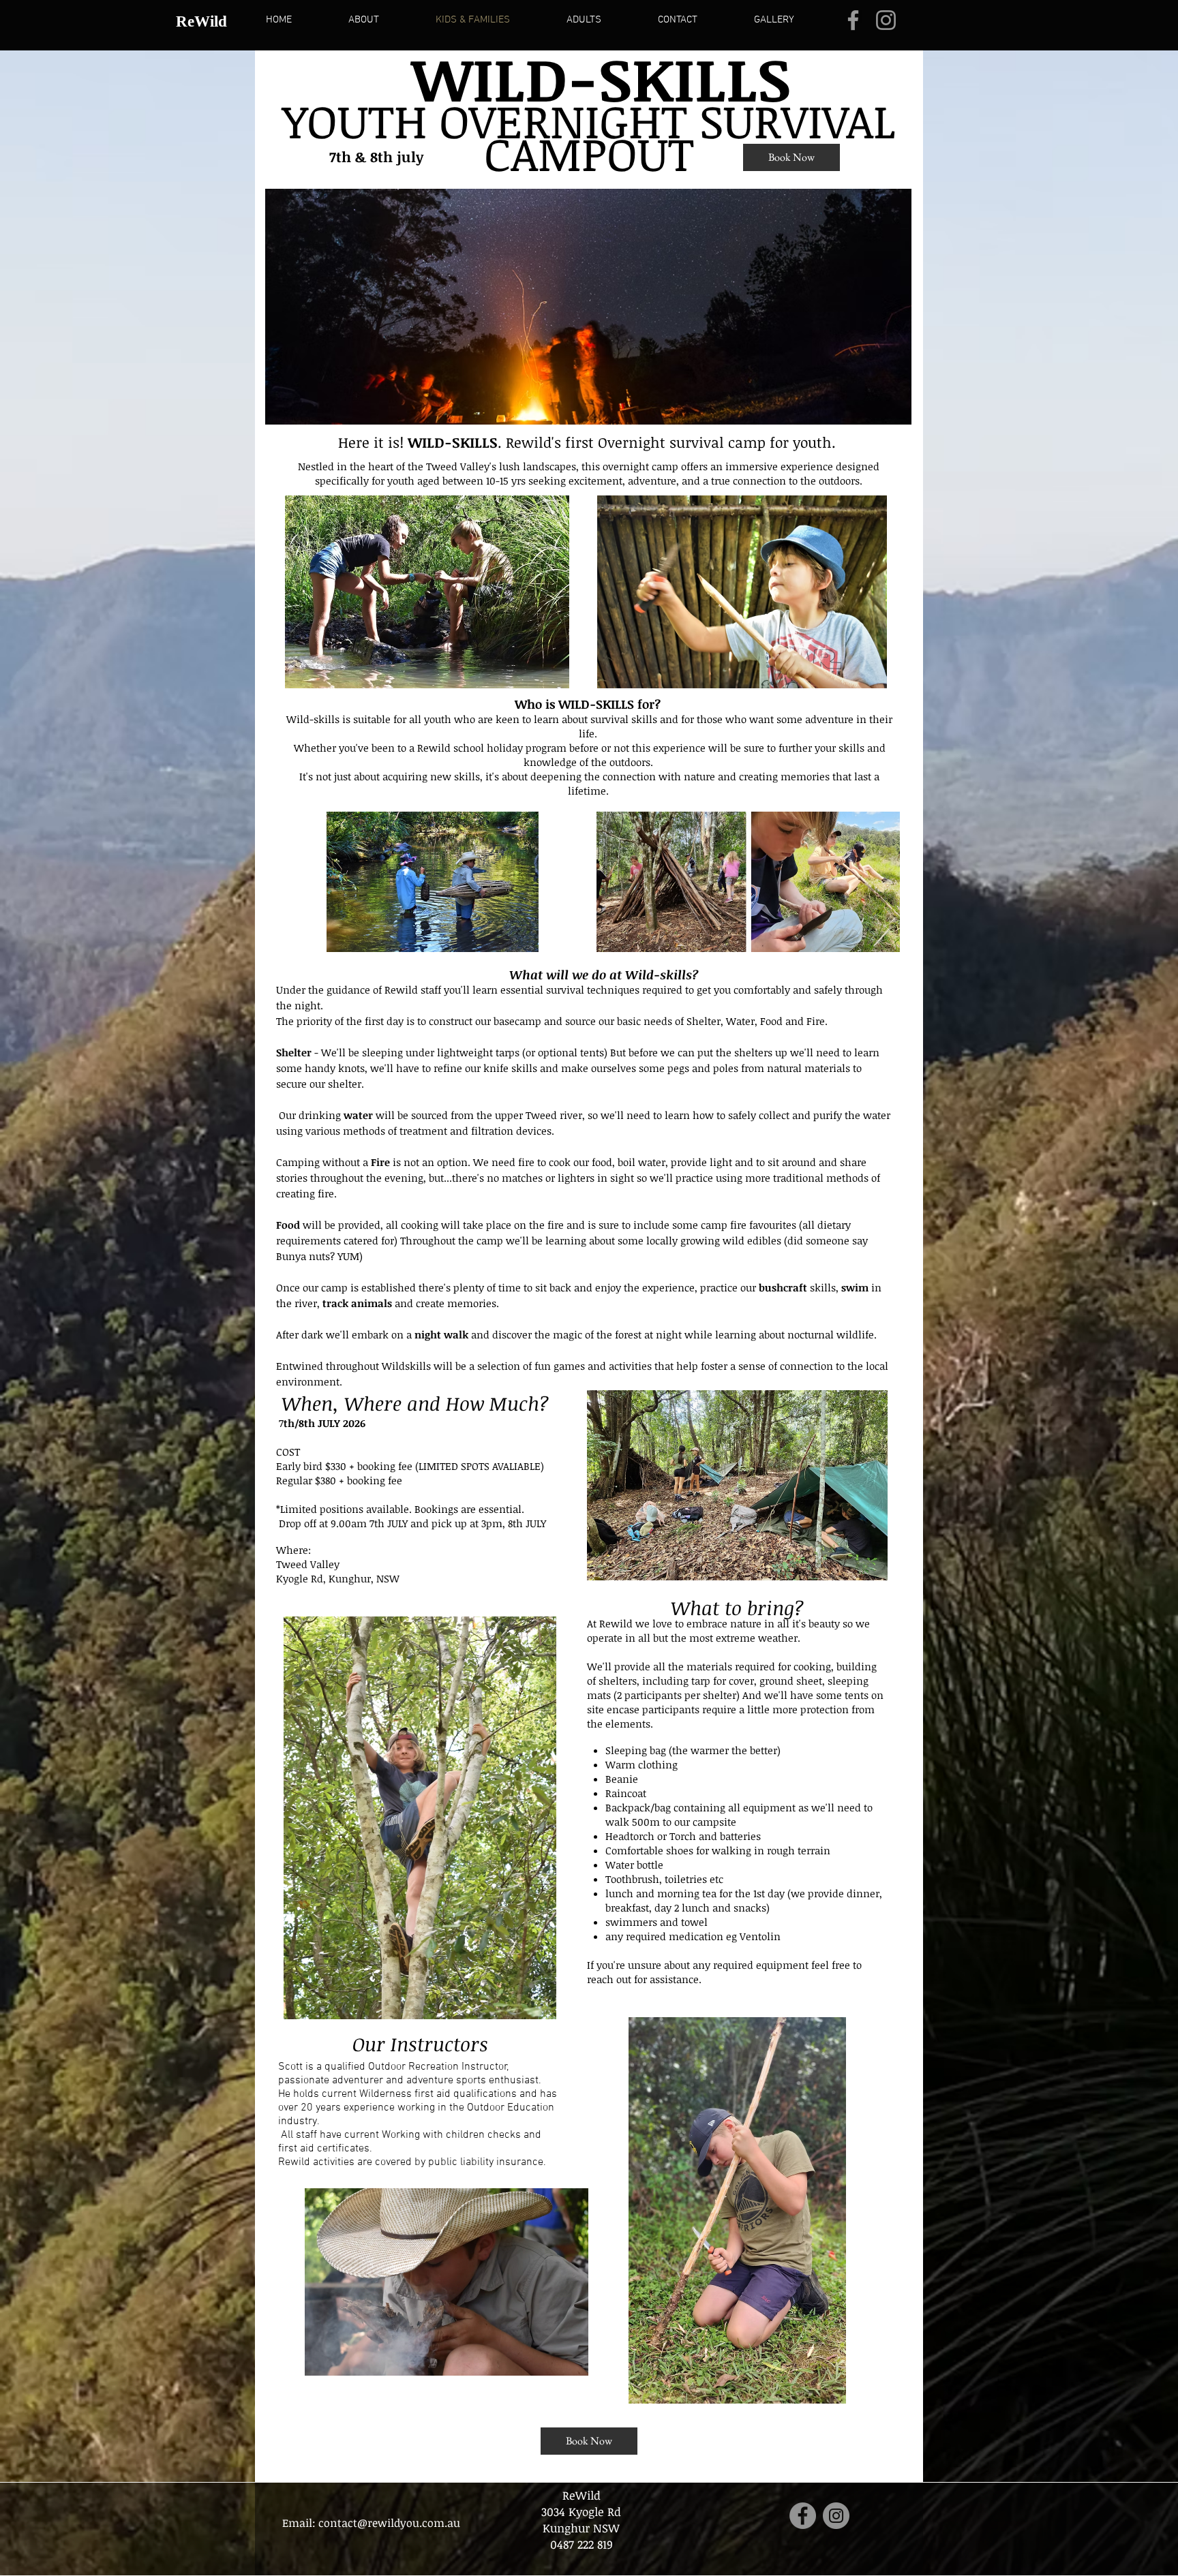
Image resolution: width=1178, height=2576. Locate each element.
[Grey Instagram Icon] (886, 20)
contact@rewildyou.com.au (389, 2523)
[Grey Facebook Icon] (853, 20)
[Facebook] (803, 2516)
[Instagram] (836, 2516)
